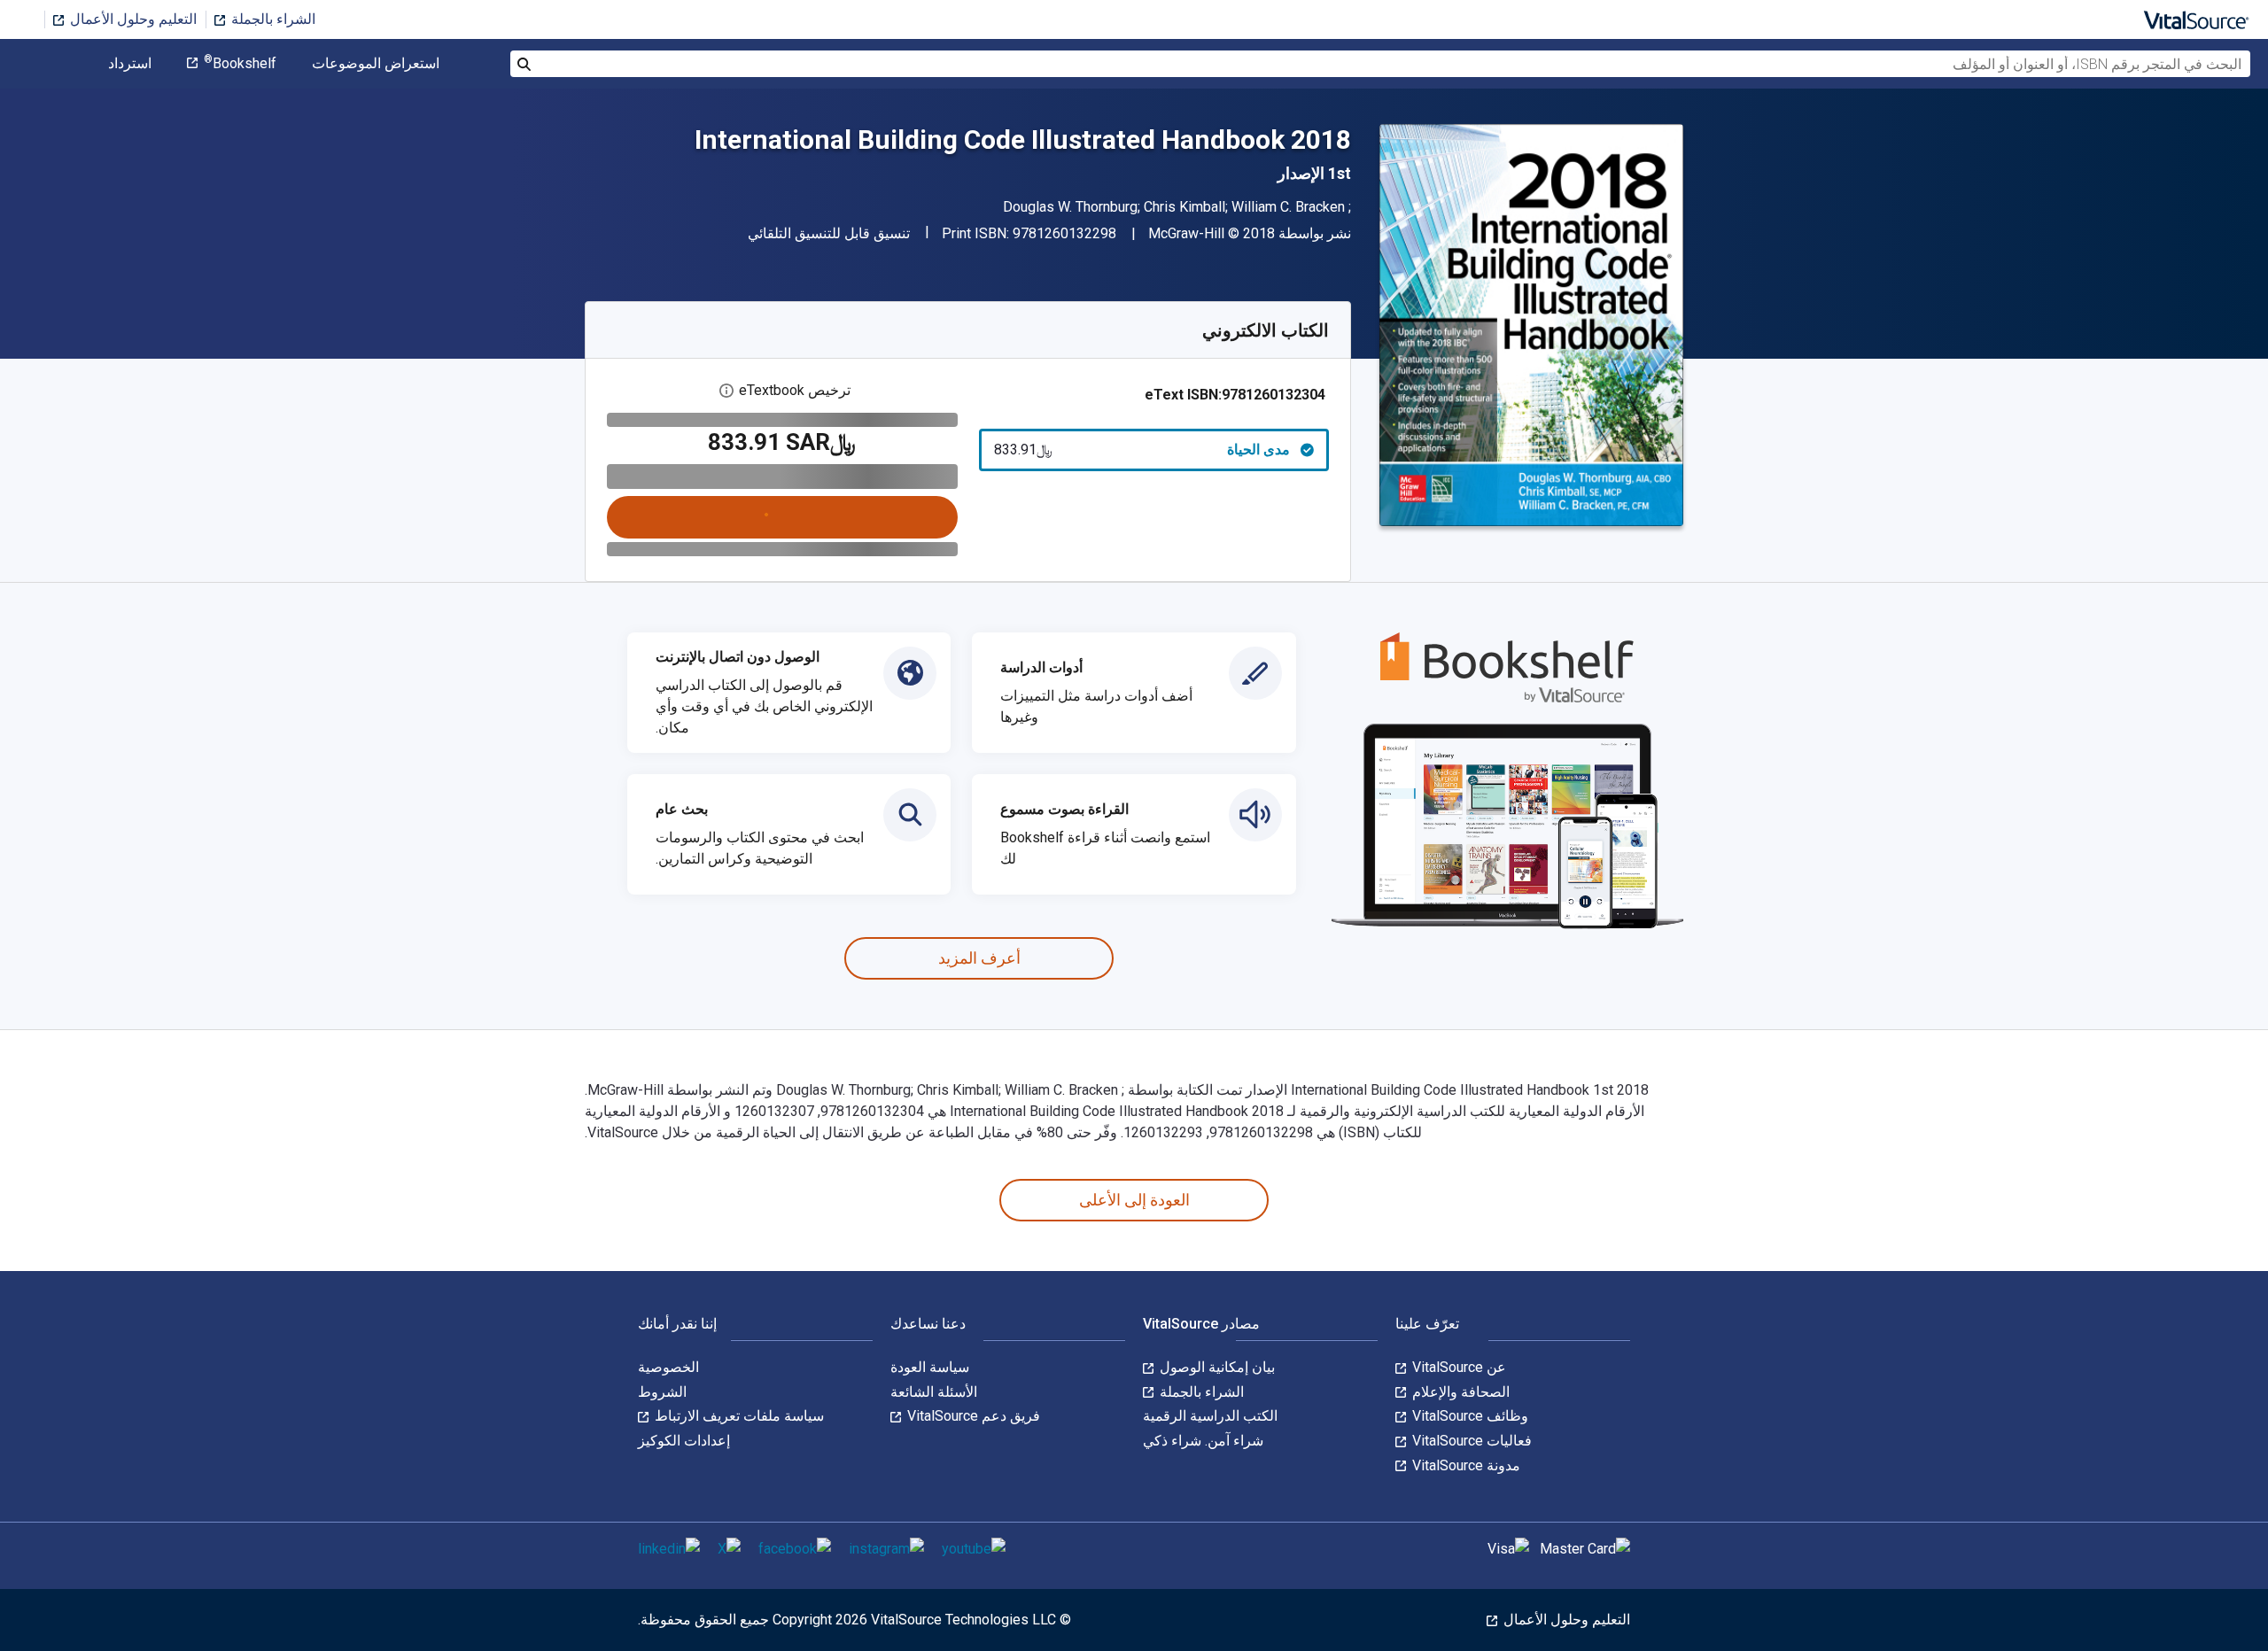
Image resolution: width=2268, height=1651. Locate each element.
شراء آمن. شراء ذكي (1203, 1441)
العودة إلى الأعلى (1134, 1200)
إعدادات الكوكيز (684, 1441)
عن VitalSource (1457, 1367)
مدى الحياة (1142, 450)
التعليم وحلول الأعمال (132, 19)
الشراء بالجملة (272, 19)
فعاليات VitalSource (1470, 1441)
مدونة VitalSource (1464, 1465)
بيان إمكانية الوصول (1216, 1367)
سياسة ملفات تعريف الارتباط (738, 1416)
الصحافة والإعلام (1459, 1392)
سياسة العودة (930, 1367)
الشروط (662, 1392)
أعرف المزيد (979, 958)
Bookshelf (240, 64)
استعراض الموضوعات (376, 64)
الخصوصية (668, 1367)
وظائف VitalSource (1468, 1416)
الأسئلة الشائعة (934, 1392)
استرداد (130, 64)
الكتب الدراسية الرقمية (1210, 1416)
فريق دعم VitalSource (972, 1416)
